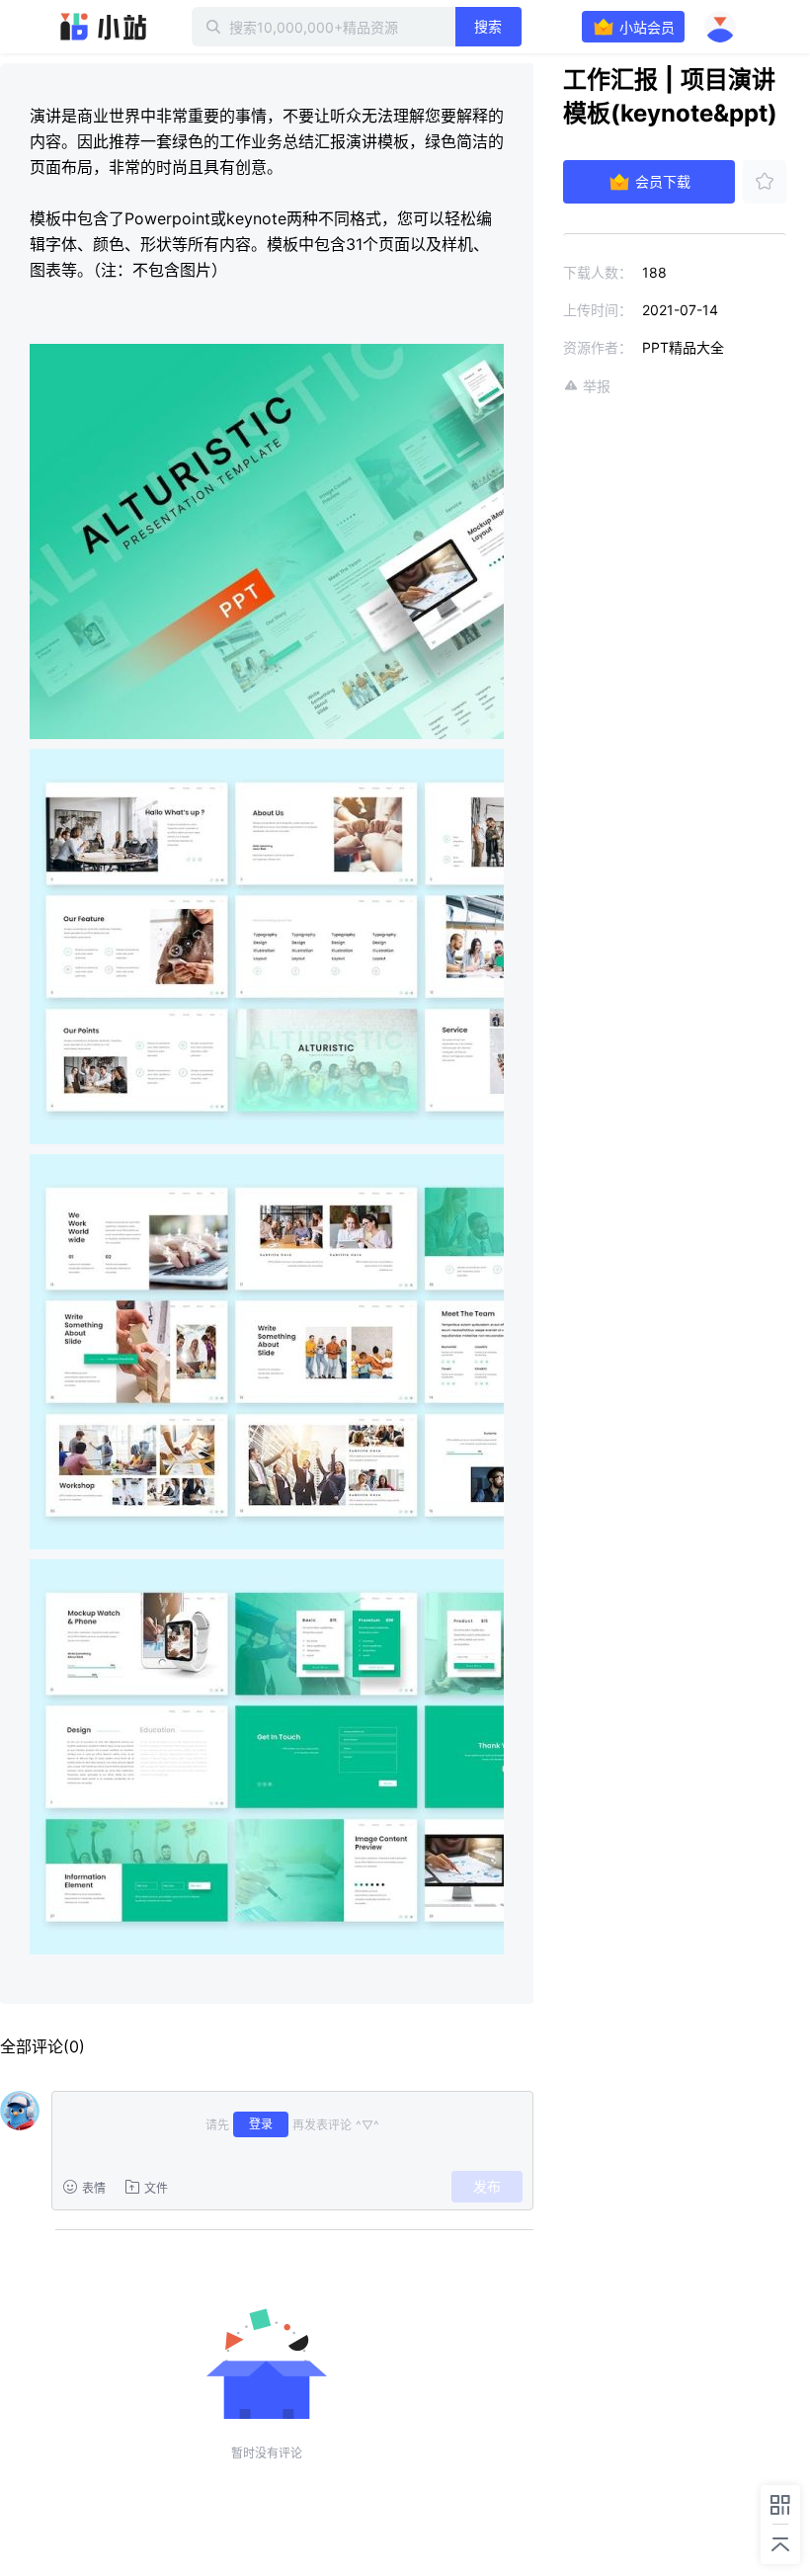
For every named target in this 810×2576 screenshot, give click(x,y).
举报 (597, 386)
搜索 (488, 26)
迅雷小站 (104, 27)
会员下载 (663, 181)
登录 (261, 2124)
